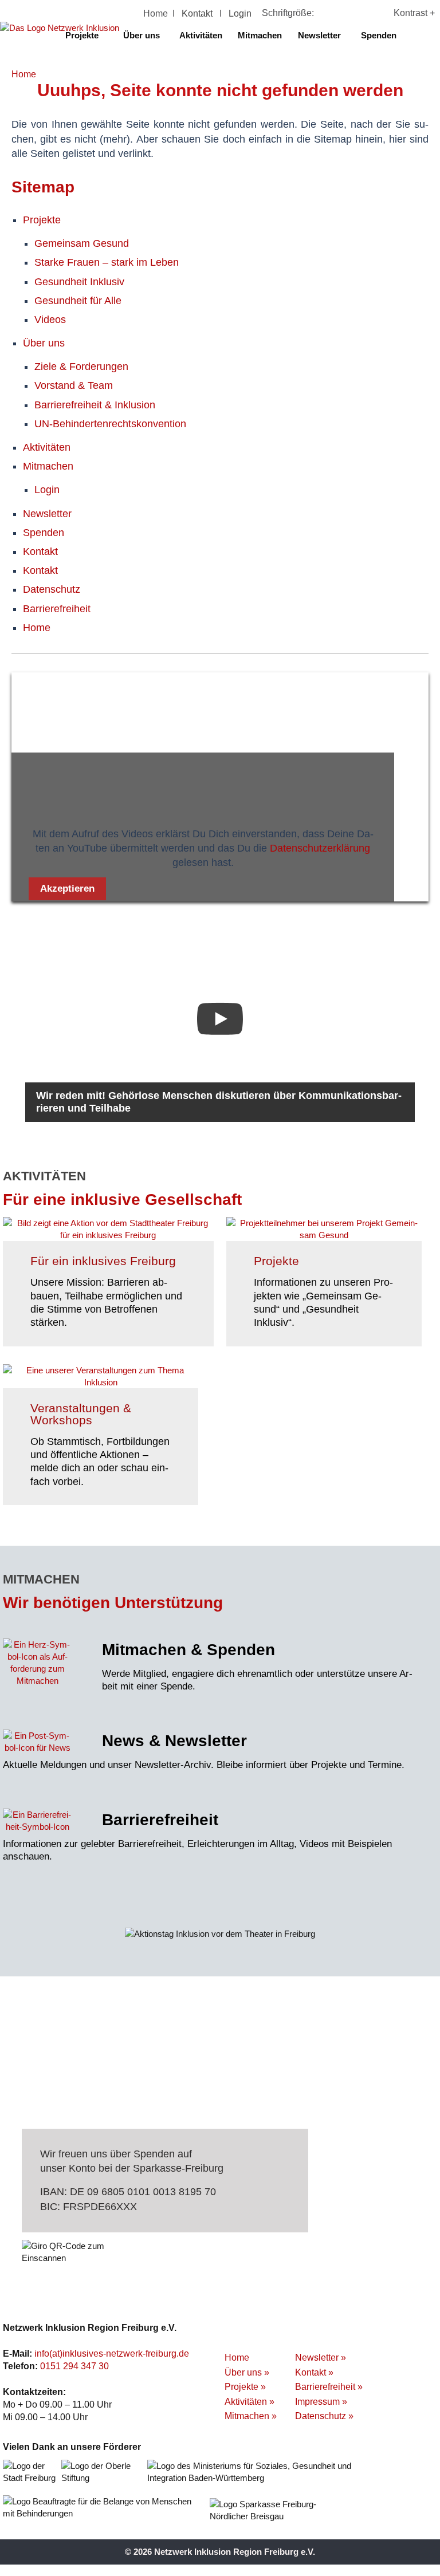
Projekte (82, 35)
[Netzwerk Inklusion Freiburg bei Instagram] (429, 35)
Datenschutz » (324, 2416)
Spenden (379, 35)
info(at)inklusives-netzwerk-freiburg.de (112, 2354)
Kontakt (197, 13)
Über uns (142, 35)
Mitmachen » (251, 2416)
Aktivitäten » (250, 2402)
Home (156, 13)
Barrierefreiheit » (329, 2387)
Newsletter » (321, 2358)
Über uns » (247, 2372)
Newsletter (319, 35)
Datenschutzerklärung (320, 848)
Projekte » (245, 2387)
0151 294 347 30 (74, 2366)
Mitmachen (260, 35)
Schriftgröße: (288, 13)
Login (240, 13)
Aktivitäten (201, 35)
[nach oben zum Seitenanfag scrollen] (424, 349)
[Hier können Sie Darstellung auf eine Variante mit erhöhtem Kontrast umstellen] (404, 13)
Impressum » (321, 2402)
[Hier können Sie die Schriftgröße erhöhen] (344, 13)
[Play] (220, 1019)
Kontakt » (314, 2372)
